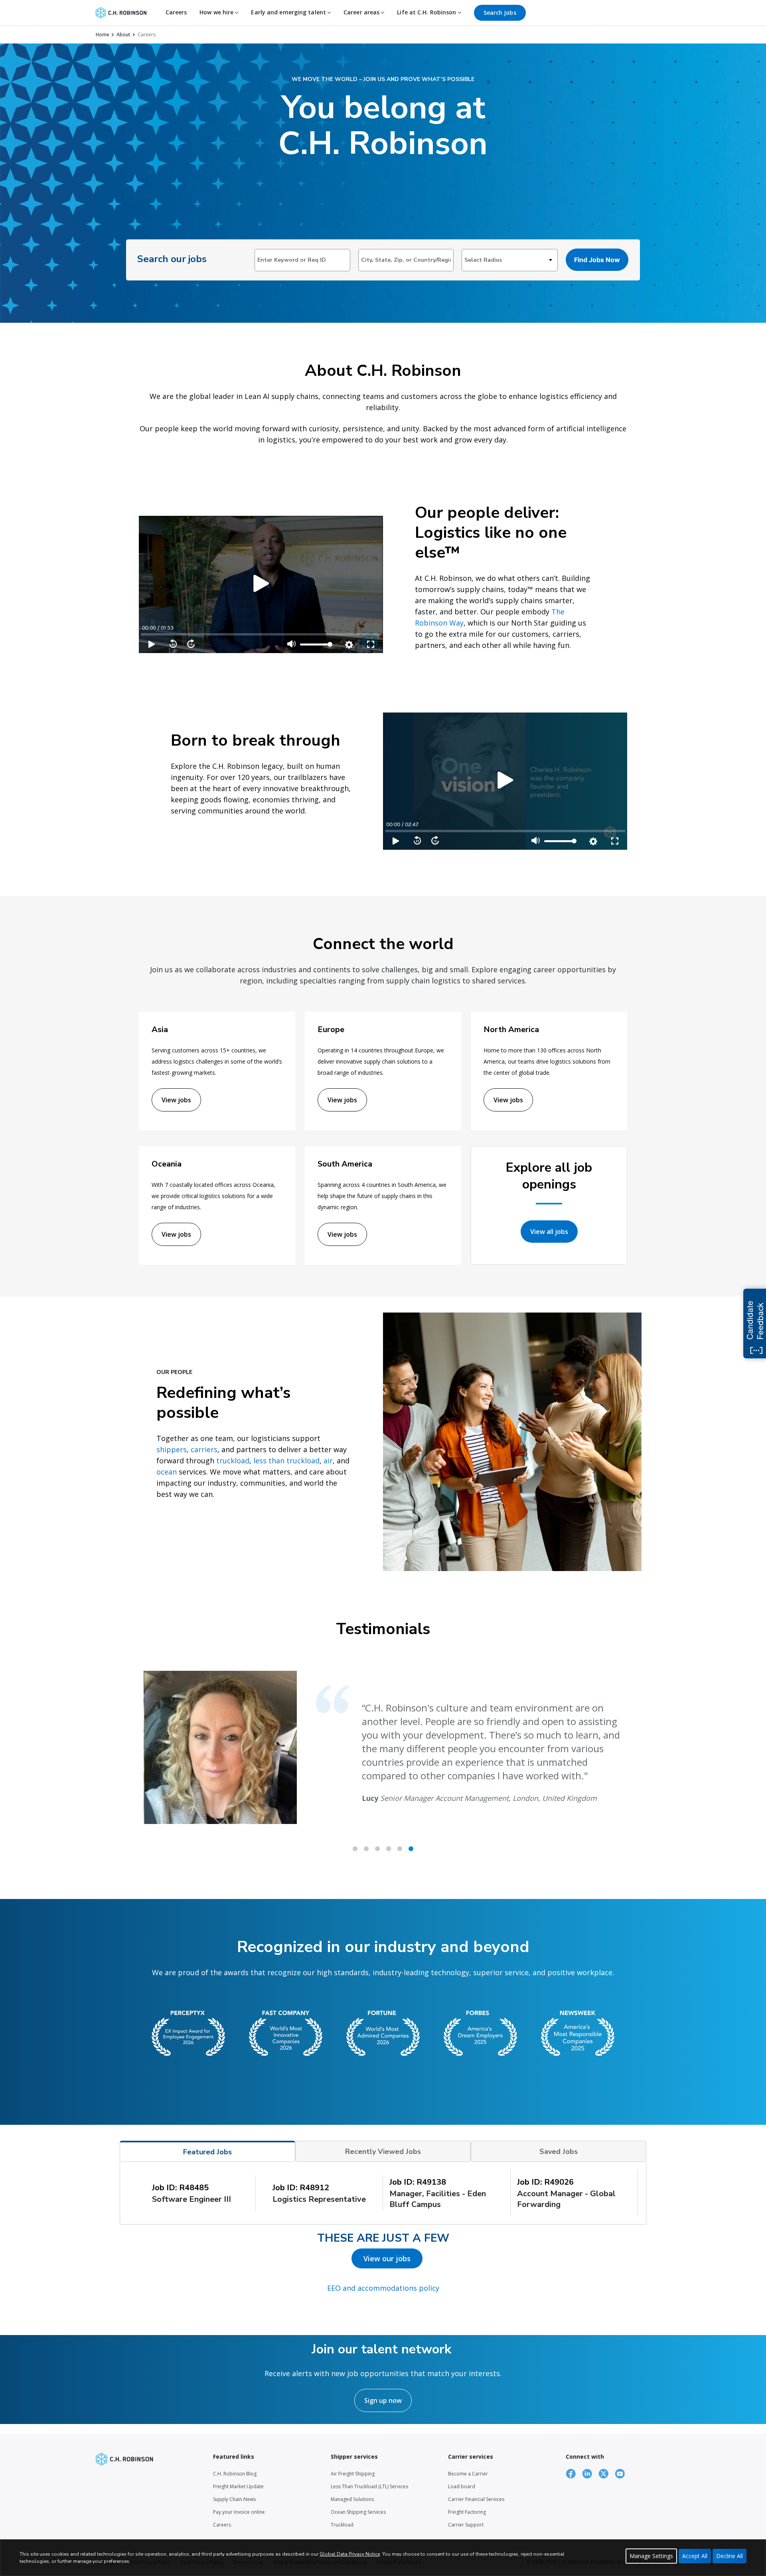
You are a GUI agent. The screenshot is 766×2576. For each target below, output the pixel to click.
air (328, 1461)
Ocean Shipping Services (358, 2512)
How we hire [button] (217, 12)
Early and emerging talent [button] (289, 12)
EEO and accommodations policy (383, 2288)
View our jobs (387, 2258)
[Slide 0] (355, 1849)
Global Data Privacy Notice (350, 2554)
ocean (167, 1472)
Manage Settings (651, 2556)
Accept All (695, 2556)
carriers (204, 1449)
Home (103, 35)
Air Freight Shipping (353, 2474)
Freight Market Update (238, 2486)
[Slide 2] (377, 1849)
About (123, 35)
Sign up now (383, 2400)
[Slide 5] (411, 1849)
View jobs (176, 1100)
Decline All (729, 2556)
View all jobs (549, 1232)
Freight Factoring (467, 2512)
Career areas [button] (362, 12)
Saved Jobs (559, 2152)
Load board (462, 2486)
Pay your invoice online (239, 2512)
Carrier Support (466, 2525)
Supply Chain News (234, 2499)
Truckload (342, 2525)
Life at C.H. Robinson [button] (427, 12)
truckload (233, 1461)
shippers (172, 1449)
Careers (176, 12)
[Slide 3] (389, 1849)
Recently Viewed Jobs (383, 2152)
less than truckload (286, 1461)
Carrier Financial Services (476, 2499)
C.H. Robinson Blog (235, 2474)
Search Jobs (500, 13)
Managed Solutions (352, 2499)
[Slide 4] (400, 1849)
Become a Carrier (468, 2474)
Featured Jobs (207, 2152)
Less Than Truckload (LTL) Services (369, 2486)
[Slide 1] (366, 1849)
